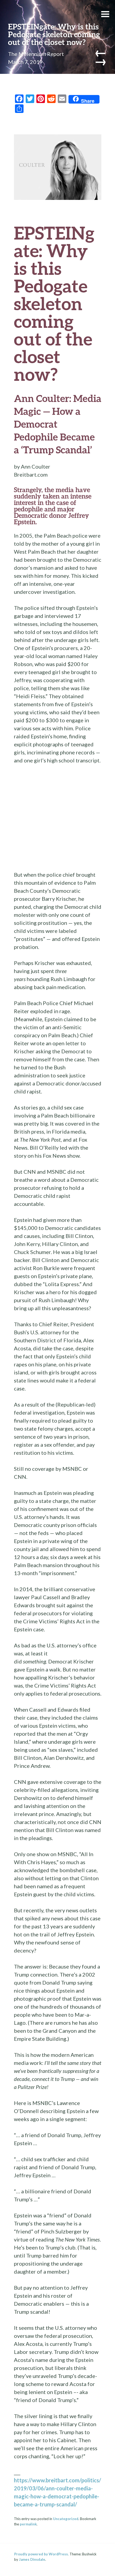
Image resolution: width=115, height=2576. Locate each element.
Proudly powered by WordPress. (41, 2554)
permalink (28, 2524)
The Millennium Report (36, 54)
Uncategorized (66, 2519)
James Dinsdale (32, 2559)
